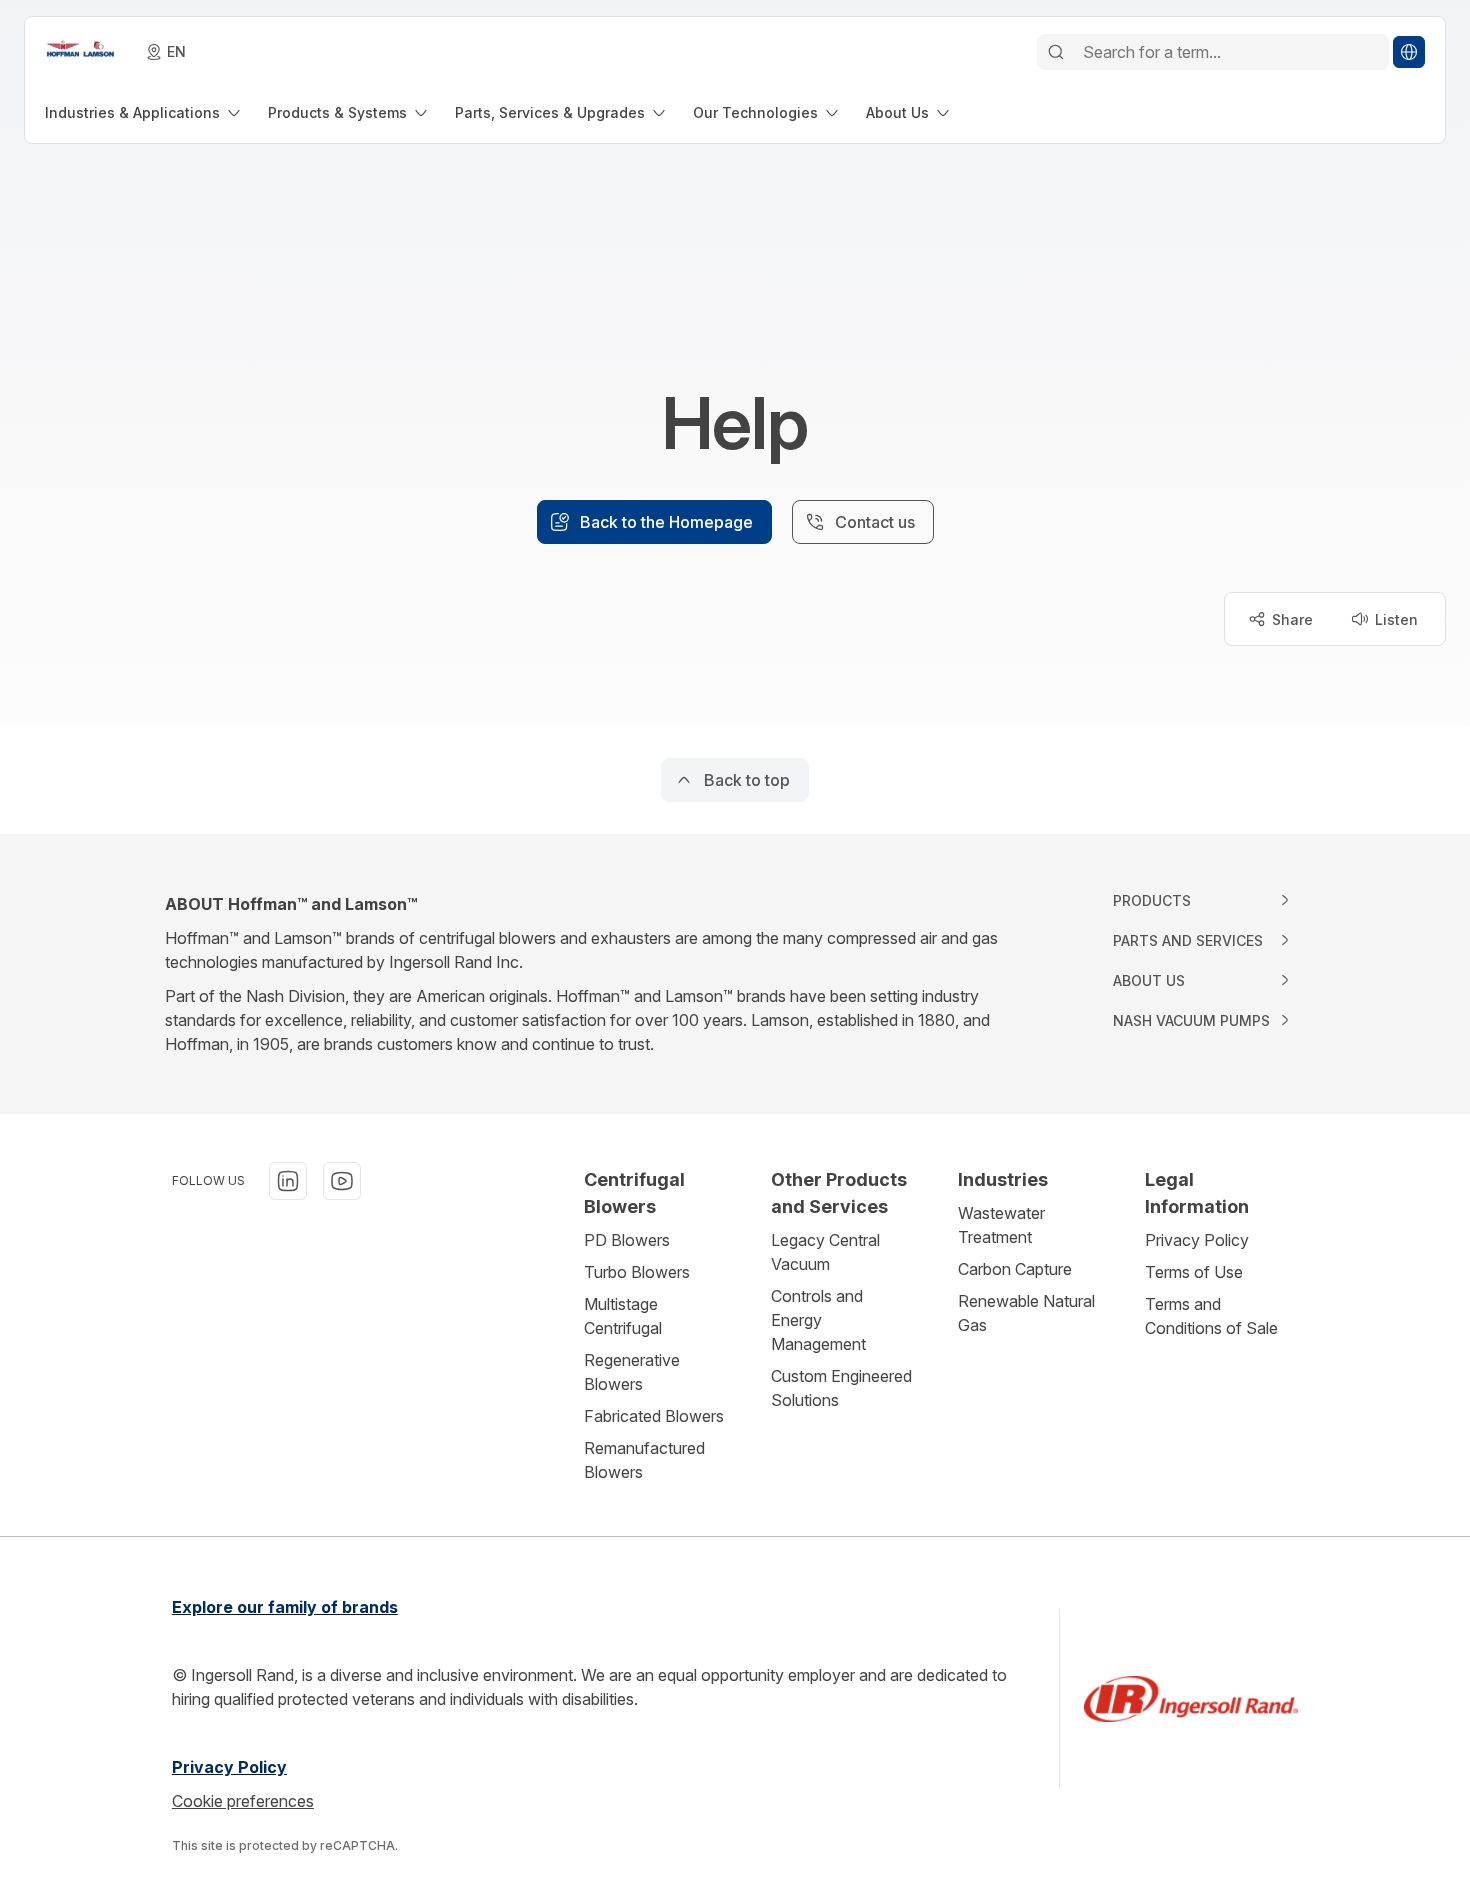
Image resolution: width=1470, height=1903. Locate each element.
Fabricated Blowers (654, 1416)
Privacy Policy (1197, 1240)
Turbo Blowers (637, 1272)
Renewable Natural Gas (1026, 1313)
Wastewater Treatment (1001, 1225)
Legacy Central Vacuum (825, 1252)
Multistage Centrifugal (623, 1316)
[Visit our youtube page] (342, 1181)
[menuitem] (144, 112)
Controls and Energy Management (818, 1320)
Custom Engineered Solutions (841, 1388)
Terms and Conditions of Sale (1211, 1316)
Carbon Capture (1015, 1269)
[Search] (1056, 52)
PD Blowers (627, 1240)
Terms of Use (1194, 1272)
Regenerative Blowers (632, 1372)
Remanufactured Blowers (644, 1460)
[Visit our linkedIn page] (288, 1181)
